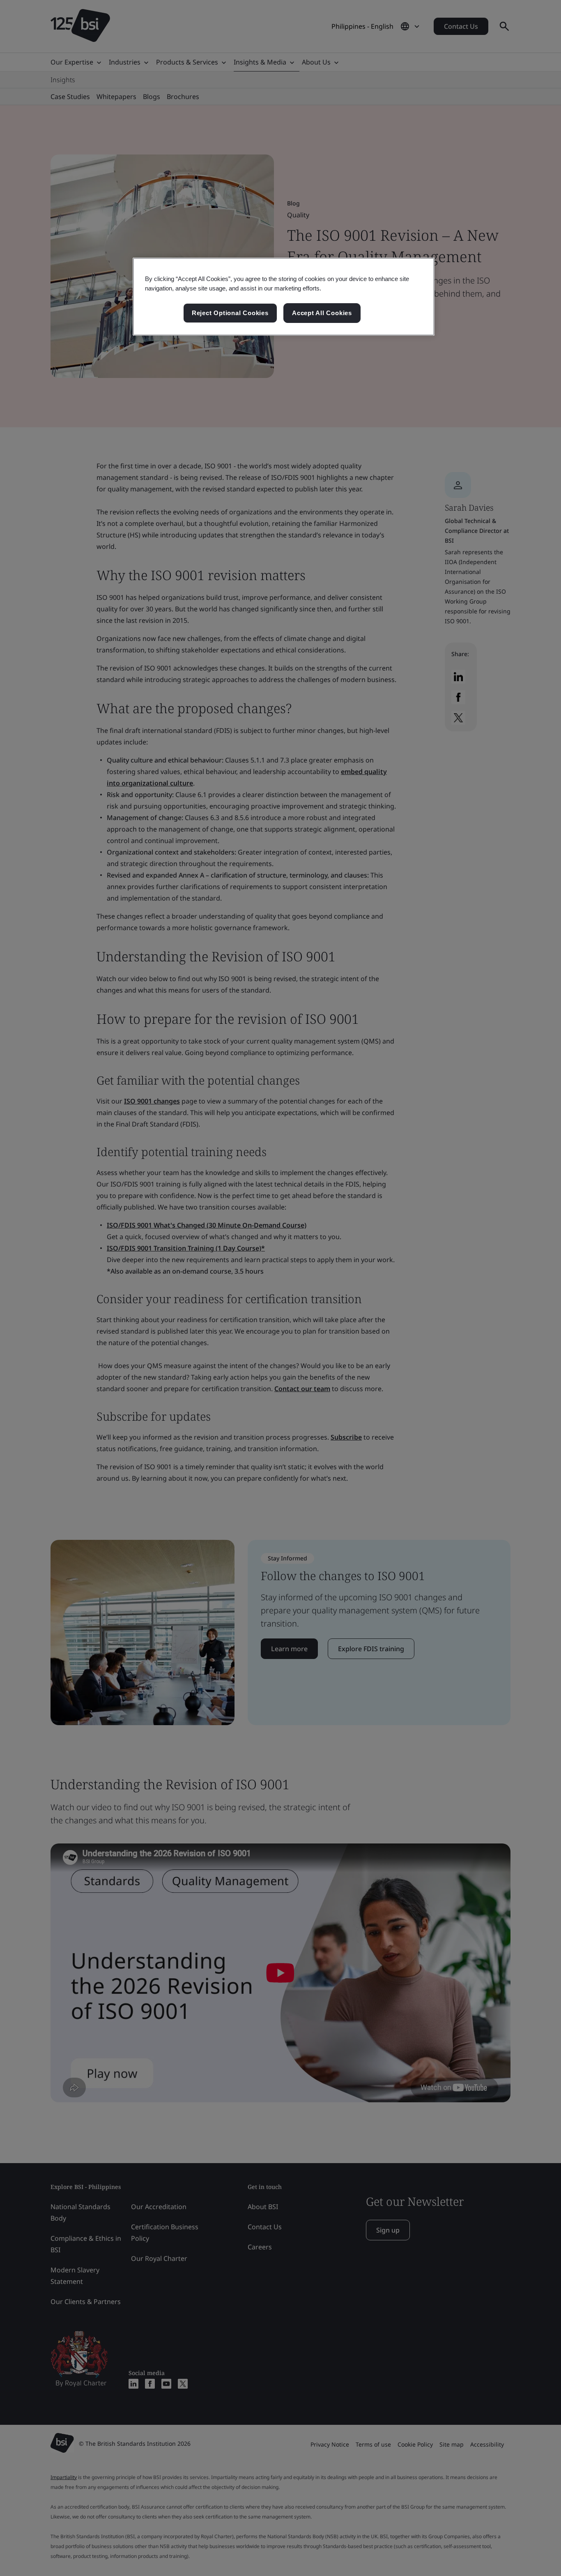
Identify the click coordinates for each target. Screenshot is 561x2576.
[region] (284, 297)
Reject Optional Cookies (230, 313)
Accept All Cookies (322, 313)
